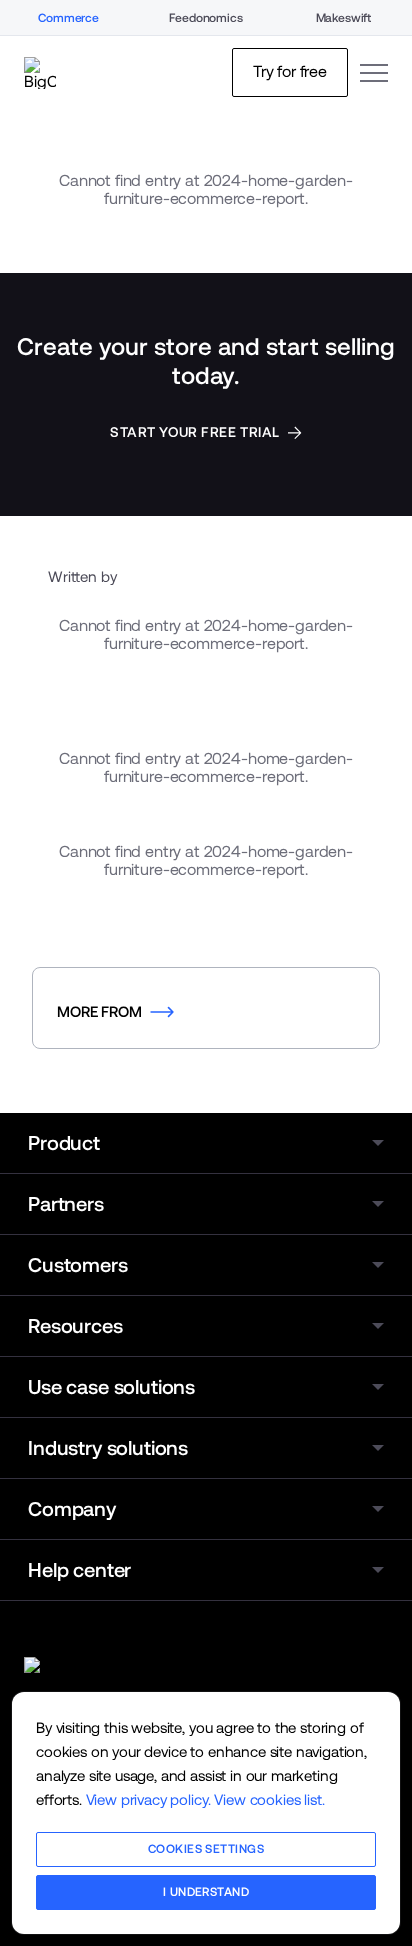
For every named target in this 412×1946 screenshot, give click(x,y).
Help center (79, 1570)
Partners (66, 1204)
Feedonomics (205, 18)
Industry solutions (108, 1448)
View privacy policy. (148, 1799)
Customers (78, 1265)
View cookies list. (269, 1799)
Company (72, 1509)
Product (64, 1143)
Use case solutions (111, 1387)
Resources (75, 1326)
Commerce (68, 18)
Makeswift (344, 18)
